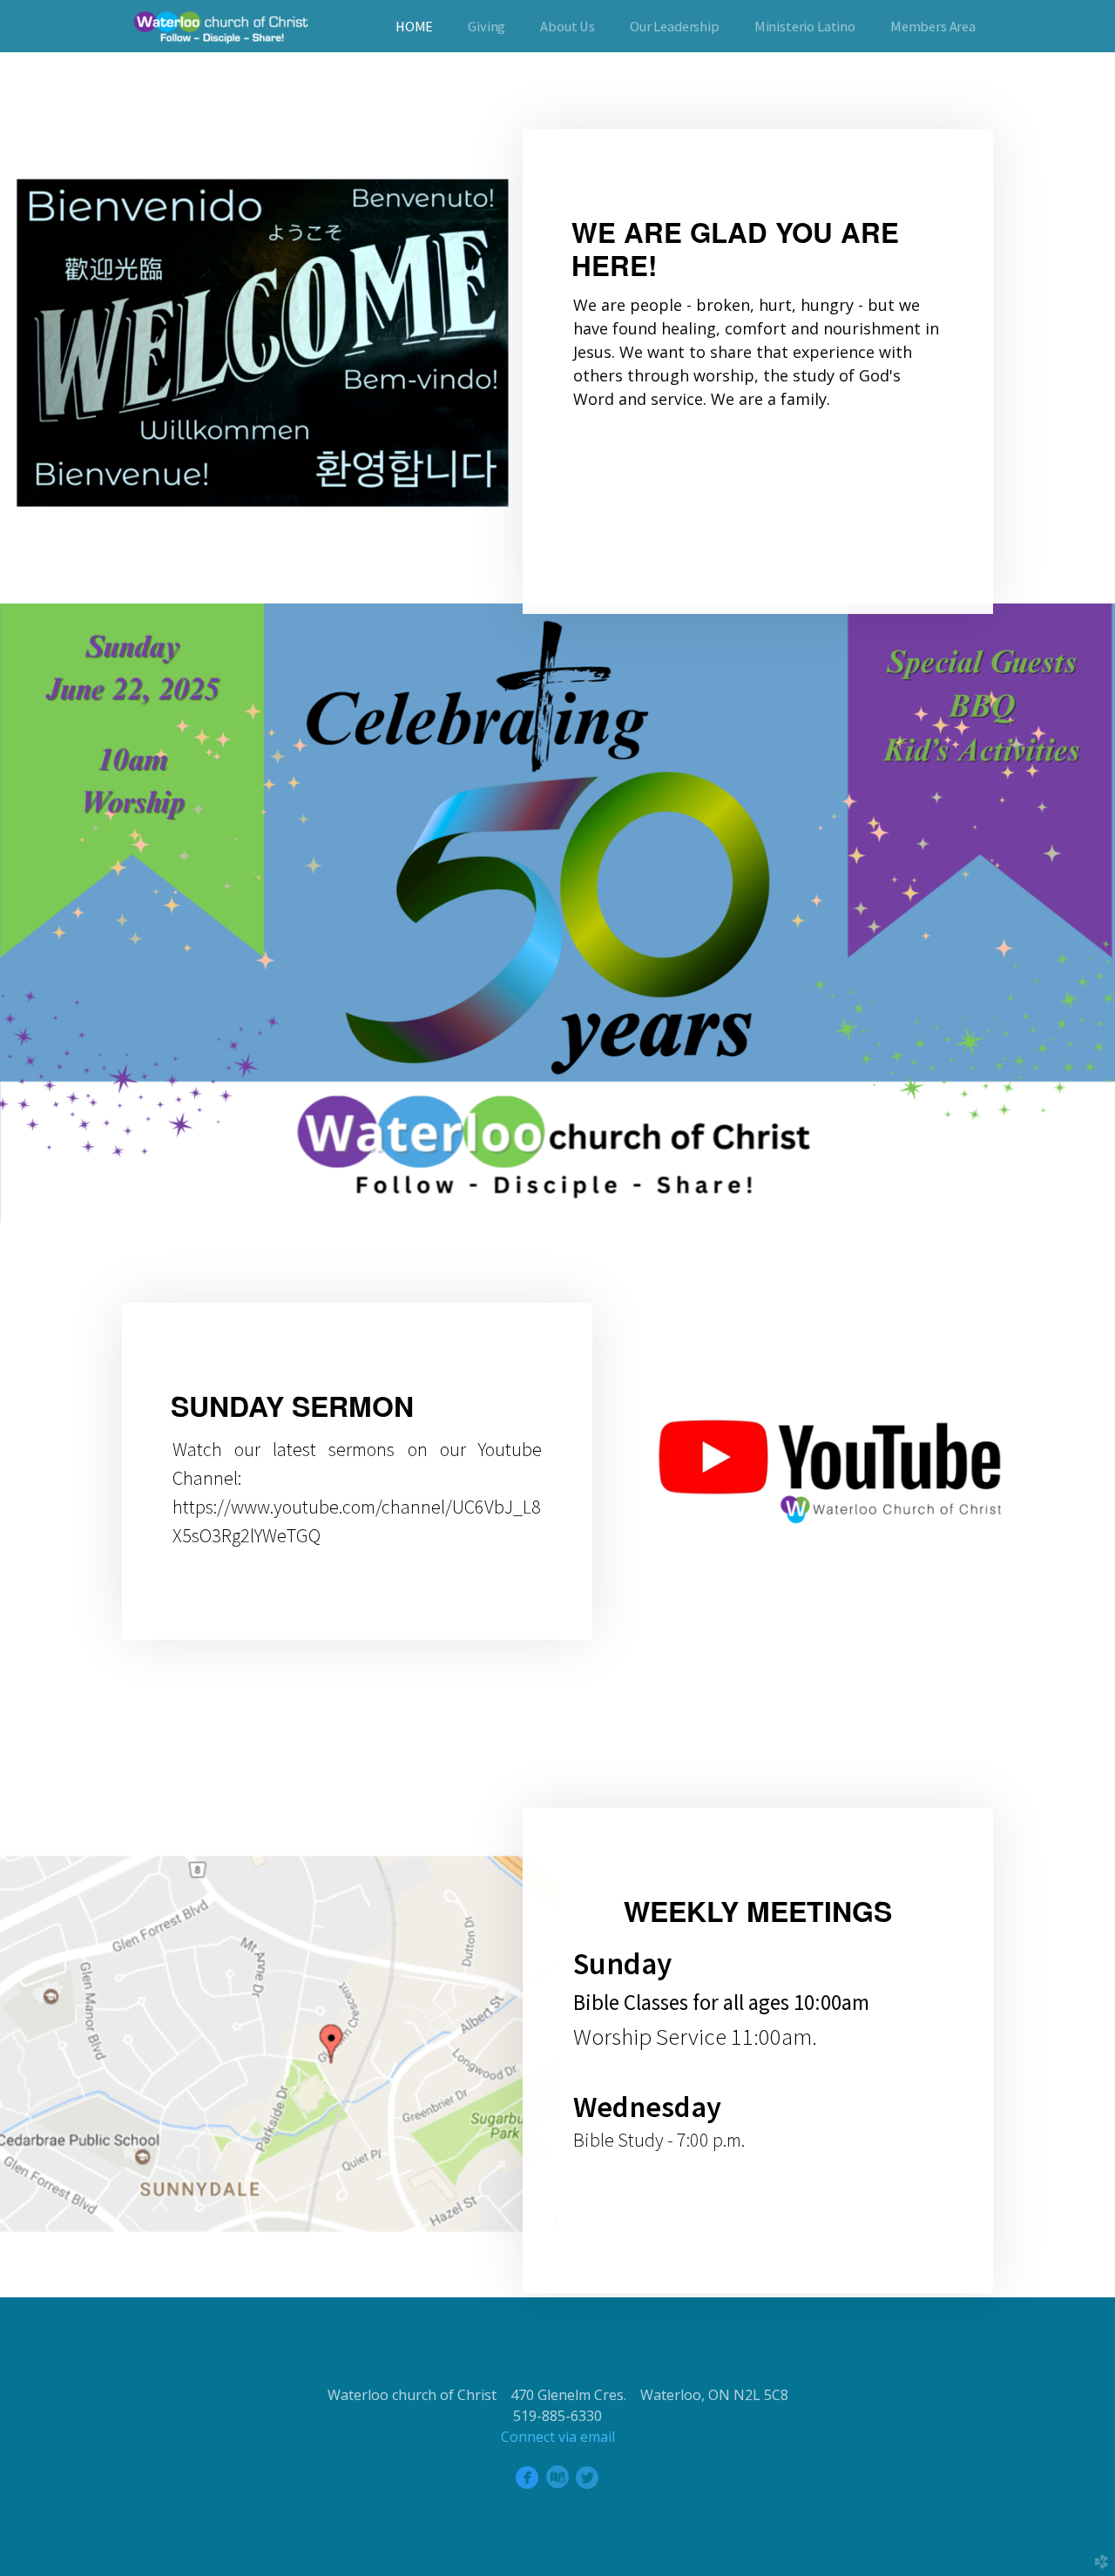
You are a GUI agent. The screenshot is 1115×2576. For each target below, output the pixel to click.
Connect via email (558, 2437)
